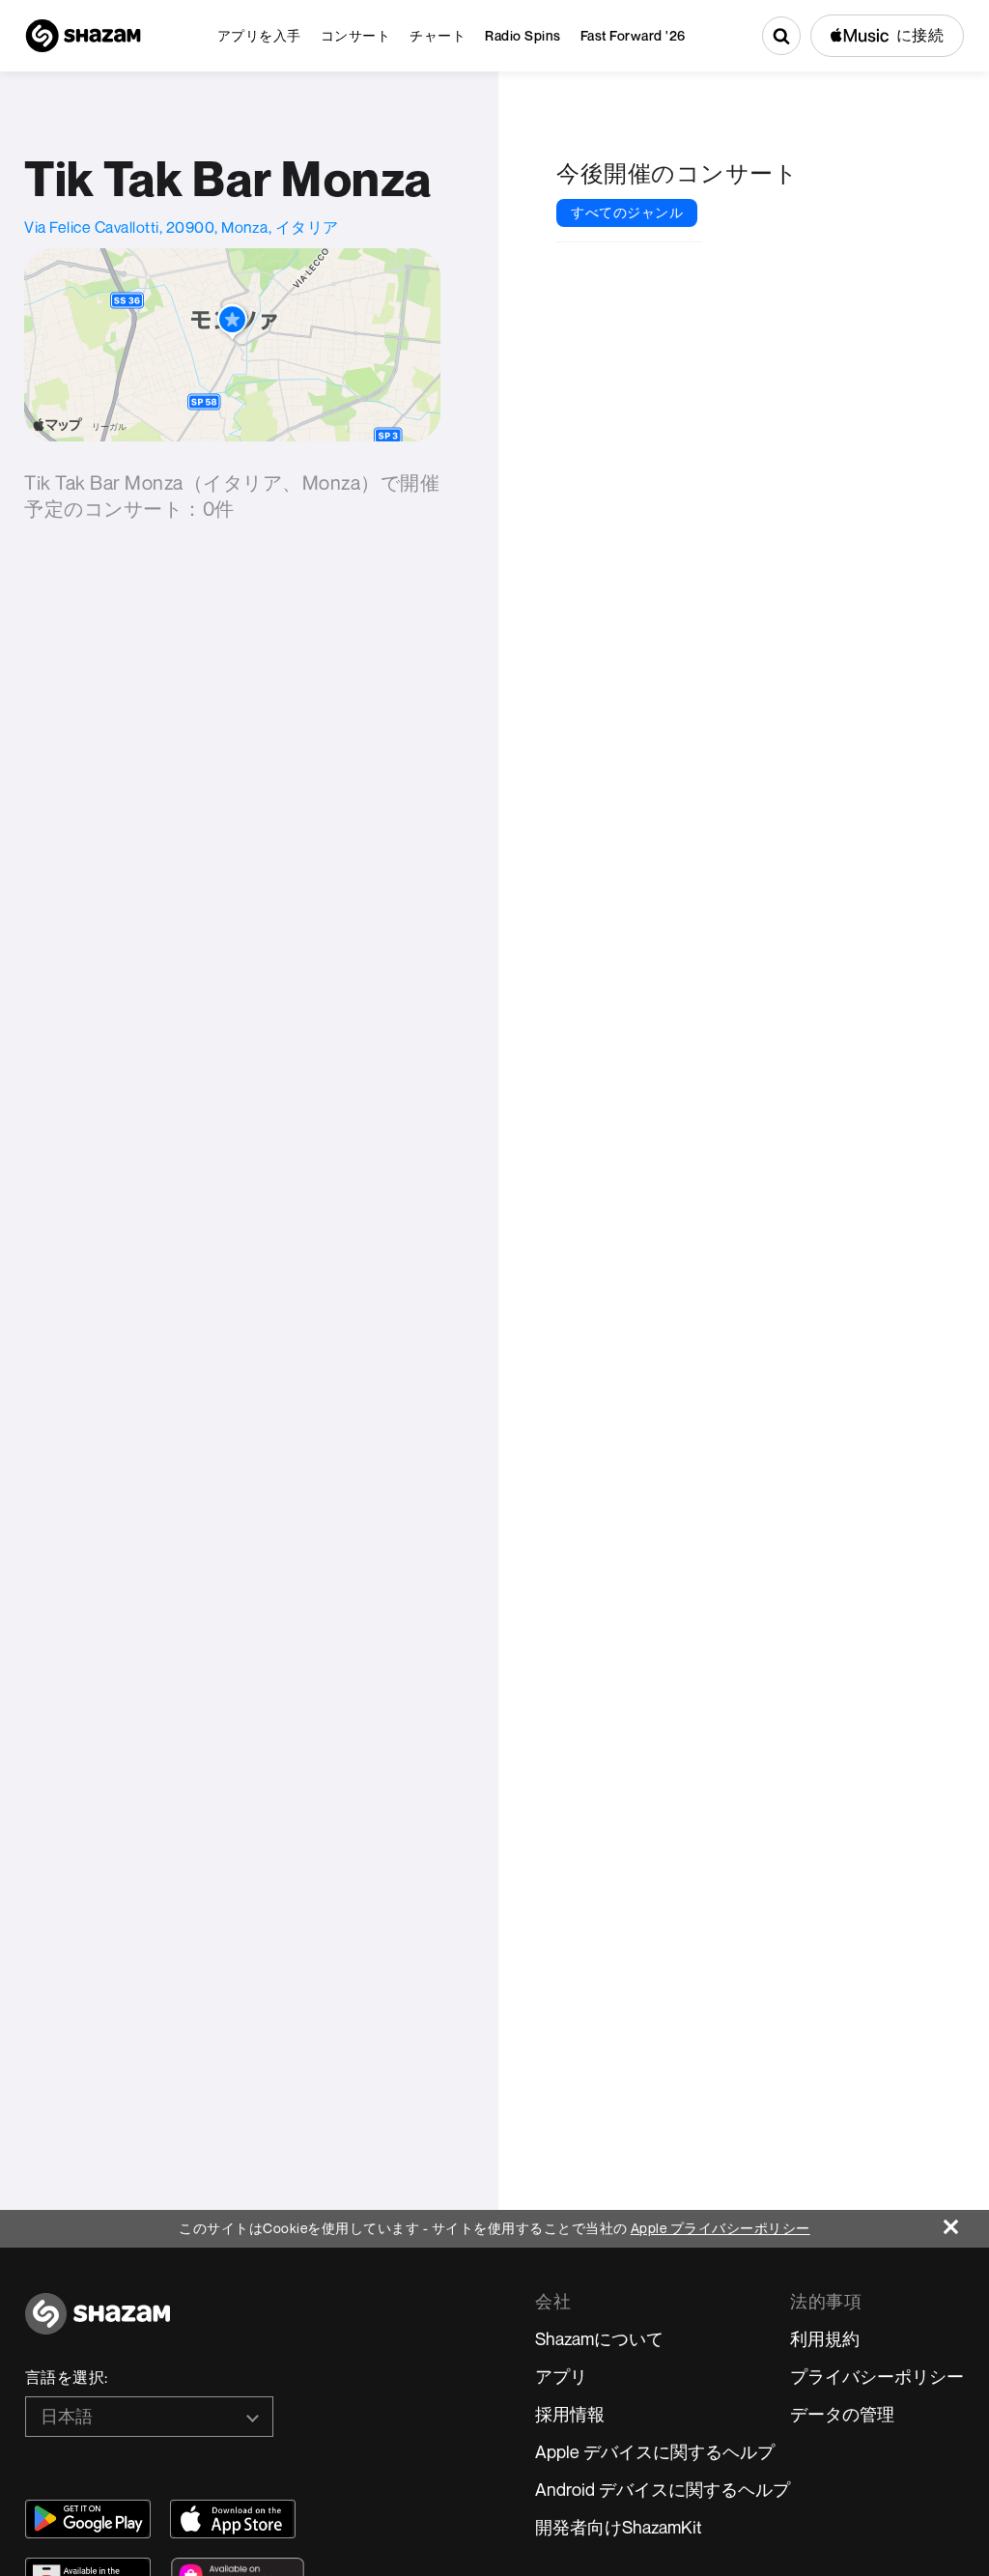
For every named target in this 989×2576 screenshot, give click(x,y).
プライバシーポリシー (877, 2376)
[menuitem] (259, 36)
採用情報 (570, 2414)
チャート (438, 35)
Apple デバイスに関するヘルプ (655, 2451)
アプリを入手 (259, 35)
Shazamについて (599, 2338)
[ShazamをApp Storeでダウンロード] (233, 2519)
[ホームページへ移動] (98, 2324)
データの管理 (842, 2414)
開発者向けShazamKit (619, 2527)
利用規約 (825, 2338)
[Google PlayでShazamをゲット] (88, 2519)
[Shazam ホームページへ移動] (83, 36)
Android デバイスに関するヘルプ (663, 2489)
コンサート (356, 35)
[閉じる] (966, 2222)
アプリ (561, 2376)
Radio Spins (523, 35)
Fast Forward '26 (633, 35)
